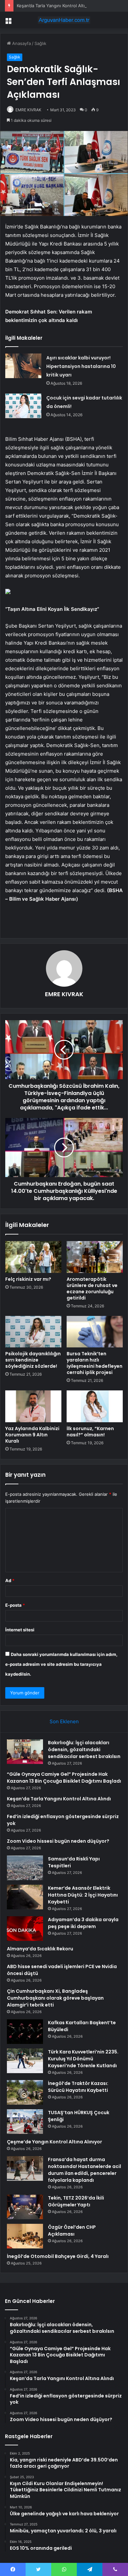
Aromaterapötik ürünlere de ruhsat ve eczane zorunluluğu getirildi (92, 1288)
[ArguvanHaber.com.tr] (64, 20)
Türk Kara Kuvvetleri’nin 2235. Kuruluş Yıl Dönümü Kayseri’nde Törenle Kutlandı (83, 2059)
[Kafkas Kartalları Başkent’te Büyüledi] (25, 2032)
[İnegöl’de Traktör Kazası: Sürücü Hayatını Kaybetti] (25, 2092)
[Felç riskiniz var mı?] (33, 1257)
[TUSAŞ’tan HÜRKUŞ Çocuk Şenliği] (25, 2122)
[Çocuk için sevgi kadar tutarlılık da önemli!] (23, 406)
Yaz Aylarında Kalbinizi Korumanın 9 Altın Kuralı (32, 1435)
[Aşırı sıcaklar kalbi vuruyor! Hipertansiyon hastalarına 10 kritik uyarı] (23, 366)
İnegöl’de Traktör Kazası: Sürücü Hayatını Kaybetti (78, 2087)
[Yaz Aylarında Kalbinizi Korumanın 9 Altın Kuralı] (33, 1406)
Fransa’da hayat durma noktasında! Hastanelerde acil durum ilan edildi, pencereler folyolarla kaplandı (85, 2170)
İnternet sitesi (20, 1630)
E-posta (15, 1605)
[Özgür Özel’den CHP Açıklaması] (25, 2236)
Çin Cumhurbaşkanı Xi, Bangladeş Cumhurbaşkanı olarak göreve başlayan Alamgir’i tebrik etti (55, 1998)
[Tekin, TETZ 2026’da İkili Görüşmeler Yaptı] (25, 2207)
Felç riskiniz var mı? (28, 1279)
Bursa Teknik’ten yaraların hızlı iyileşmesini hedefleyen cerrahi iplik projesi (95, 1363)
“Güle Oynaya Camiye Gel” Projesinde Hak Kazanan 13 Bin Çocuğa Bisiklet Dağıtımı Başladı (64, 1778)
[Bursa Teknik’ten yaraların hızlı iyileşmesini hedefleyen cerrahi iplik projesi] (95, 1332)
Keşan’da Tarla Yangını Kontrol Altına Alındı (59, 6)
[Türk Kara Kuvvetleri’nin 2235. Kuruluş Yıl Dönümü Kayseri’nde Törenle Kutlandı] (25, 2061)
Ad (10, 1580)
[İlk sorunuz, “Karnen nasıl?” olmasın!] (95, 1406)
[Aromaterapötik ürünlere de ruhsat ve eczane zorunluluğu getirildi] (95, 1257)
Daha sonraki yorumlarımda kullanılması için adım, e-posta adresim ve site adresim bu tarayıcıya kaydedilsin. (61, 1664)
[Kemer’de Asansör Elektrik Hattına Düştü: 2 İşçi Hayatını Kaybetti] (25, 1897)
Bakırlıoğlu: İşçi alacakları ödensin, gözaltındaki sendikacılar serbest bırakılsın (84, 1750)
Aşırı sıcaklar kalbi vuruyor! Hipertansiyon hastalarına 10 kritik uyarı (81, 366)
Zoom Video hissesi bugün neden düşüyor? (58, 1841)
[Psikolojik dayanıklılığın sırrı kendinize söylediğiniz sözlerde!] (33, 1332)
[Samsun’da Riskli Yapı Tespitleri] (25, 1868)
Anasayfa (21, 43)
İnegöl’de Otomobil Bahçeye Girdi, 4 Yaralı (58, 2256)
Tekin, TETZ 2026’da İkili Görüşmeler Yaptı (76, 2201)
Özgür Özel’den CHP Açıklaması (72, 2231)
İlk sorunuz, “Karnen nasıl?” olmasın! (90, 1432)
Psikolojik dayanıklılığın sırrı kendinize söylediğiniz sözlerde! (33, 1360)
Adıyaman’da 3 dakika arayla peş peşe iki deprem (83, 1923)
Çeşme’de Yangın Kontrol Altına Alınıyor (54, 2142)
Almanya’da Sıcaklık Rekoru (40, 1949)
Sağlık (40, 43)
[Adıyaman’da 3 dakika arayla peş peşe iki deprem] (25, 1929)
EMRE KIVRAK (28, 110)
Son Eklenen (64, 1721)
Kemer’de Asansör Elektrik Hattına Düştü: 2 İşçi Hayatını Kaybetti (83, 1895)
